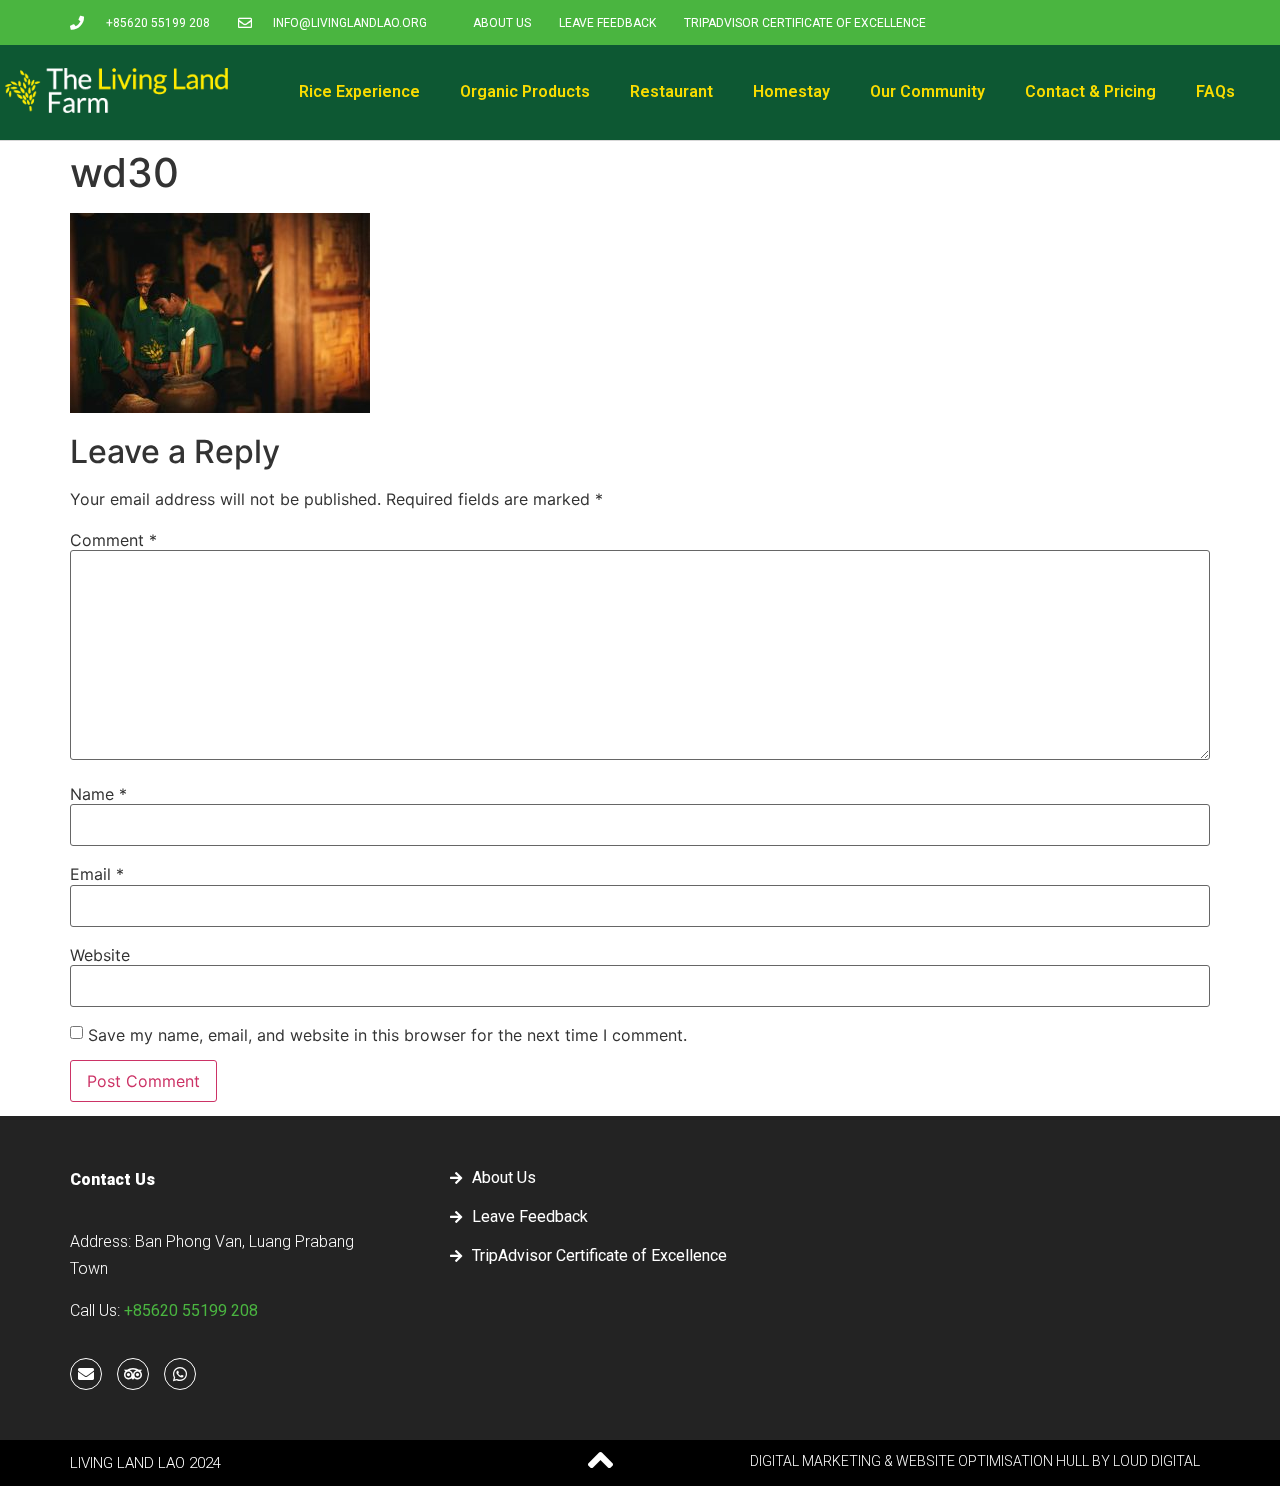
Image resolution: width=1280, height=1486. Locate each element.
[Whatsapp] (180, 1374)
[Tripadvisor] (133, 1374)
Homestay (791, 91)
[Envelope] (86, 1374)
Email (97, 874)
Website (100, 955)
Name (98, 794)
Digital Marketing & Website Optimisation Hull (919, 1461)
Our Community (927, 91)
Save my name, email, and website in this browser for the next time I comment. (387, 1035)
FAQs (1215, 91)
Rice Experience (359, 91)
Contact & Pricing (1090, 91)
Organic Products (525, 91)
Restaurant (671, 91)
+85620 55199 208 (191, 1310)
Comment (113, 540)
